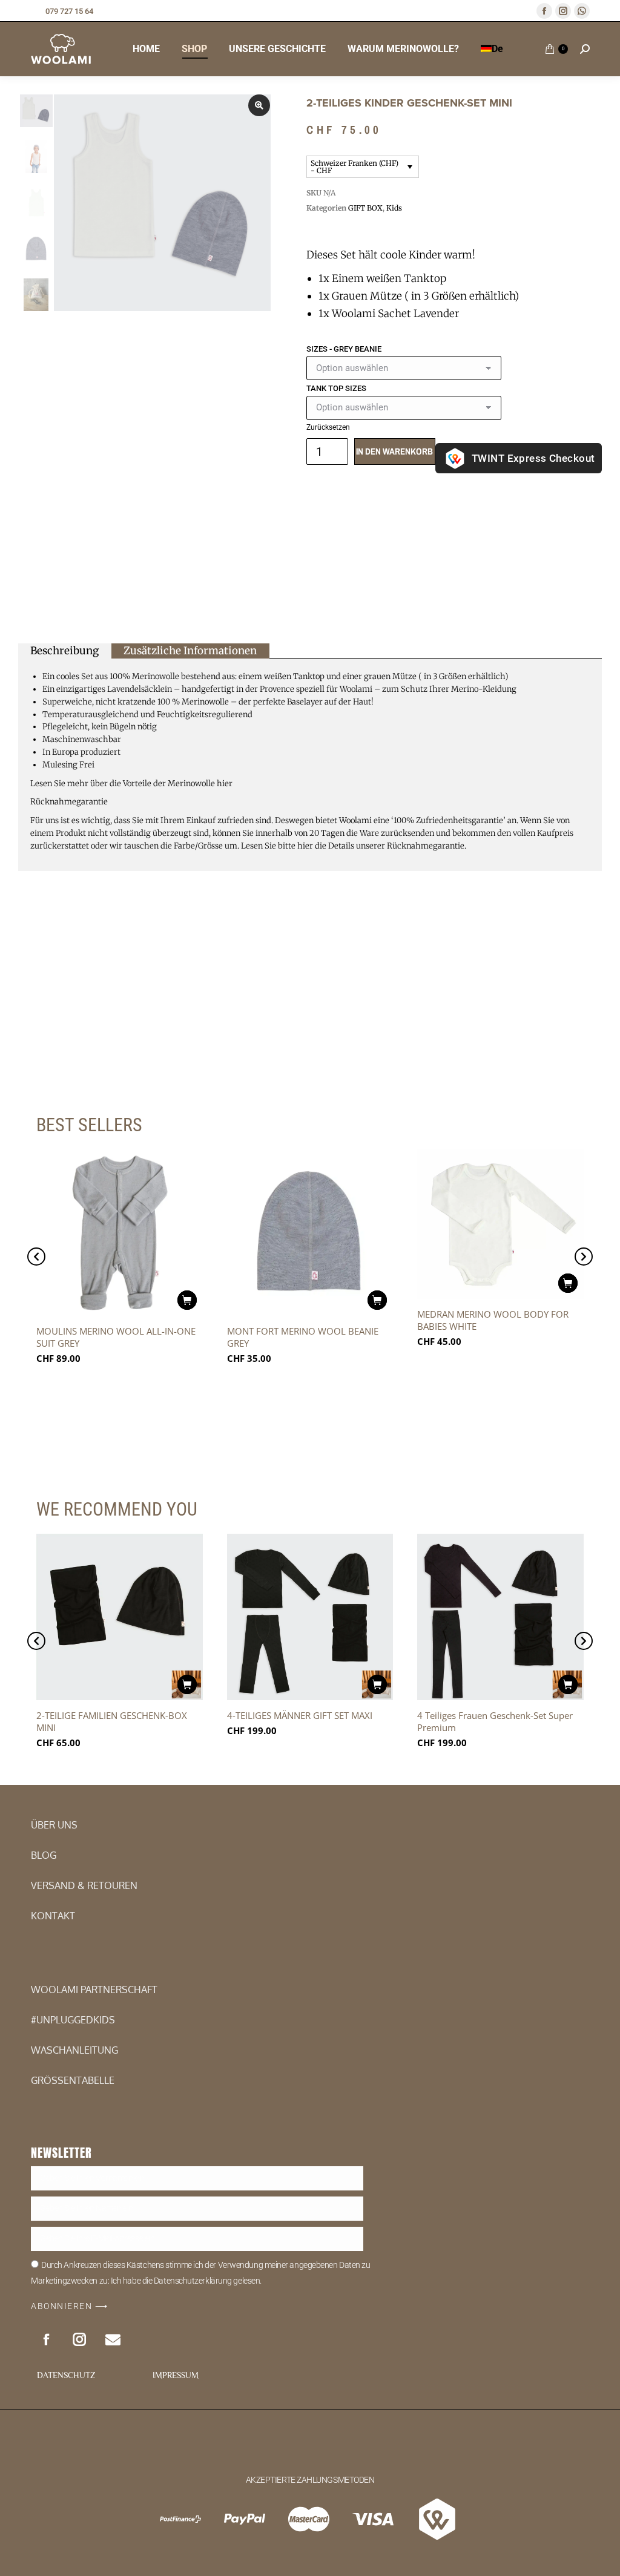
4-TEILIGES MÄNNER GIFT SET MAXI (300, 1715)
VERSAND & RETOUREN (84, 1885)
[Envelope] (113, 2339)
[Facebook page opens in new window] (544, 11)
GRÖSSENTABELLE (73, 2080)
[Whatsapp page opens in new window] (582, 11)
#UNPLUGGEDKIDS (73, 2020)
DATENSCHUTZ (66, 2375)
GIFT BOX (365, 208)
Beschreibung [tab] (64, 651)
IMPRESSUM (176, 2375)
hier (225, 784)
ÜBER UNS (54, 1825)
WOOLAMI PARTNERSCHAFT (94, 1989)
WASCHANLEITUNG (74, 2050)
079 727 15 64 (69, 11)
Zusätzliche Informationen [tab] (190, 651)
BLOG (44, 1855)
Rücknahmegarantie (69, 802)
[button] (36, 1257)
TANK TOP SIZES (336, 388)
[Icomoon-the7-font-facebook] (46, 2339)
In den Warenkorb (394, 451)
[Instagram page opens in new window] (563, 11)
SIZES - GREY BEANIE (344, 349)
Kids (394, 208)
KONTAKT (53, 1916)
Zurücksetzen (328, 427)
